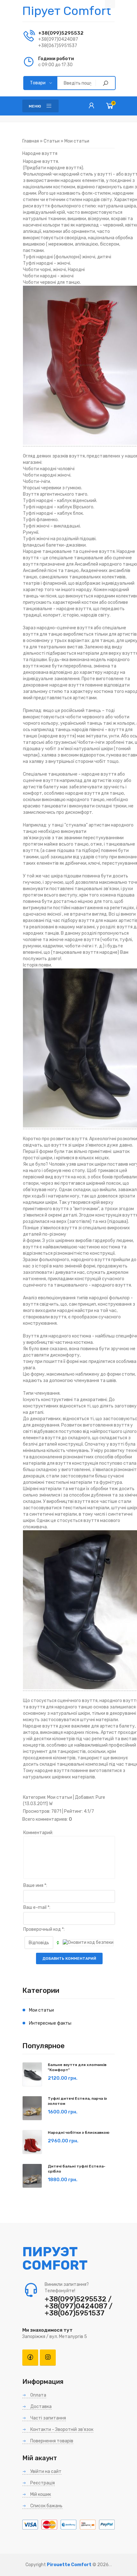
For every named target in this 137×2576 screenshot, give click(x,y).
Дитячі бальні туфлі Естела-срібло (77, 2169)
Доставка (40, 2407)
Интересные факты (50, 2023)
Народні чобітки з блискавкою (79, 2133)
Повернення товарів (51, 2441)
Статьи (52, 141)
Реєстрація (42, 2483)
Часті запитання (48, 2418)
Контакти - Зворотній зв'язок (61, 2429)
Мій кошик (40, 2494)
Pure (100, 1797)
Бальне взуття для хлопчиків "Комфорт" (77, 2067)
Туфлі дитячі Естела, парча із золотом (77, 2101)
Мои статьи (77, 141)
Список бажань (46, 2506)
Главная (31, 141)
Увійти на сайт (45, 2471)
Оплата (38, 2395)
